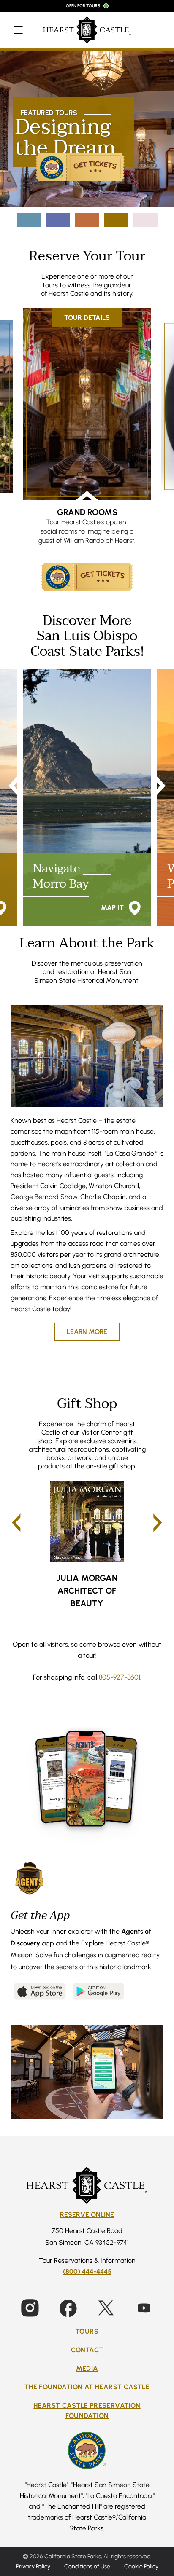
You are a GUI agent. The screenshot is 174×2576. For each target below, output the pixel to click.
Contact (87, 2349)
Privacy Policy (33, 2566)
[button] (16, 1523)
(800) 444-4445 (87, 2271)
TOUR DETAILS (91, 318)
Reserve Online (87, 2215)
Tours (87, 2331)
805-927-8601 (120, 1677)
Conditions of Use (87, 2566)
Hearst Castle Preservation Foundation (87, 2410)
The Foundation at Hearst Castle (87, 2387)
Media (87, 2368)
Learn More (87, 1331)
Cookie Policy (141, 2566)
